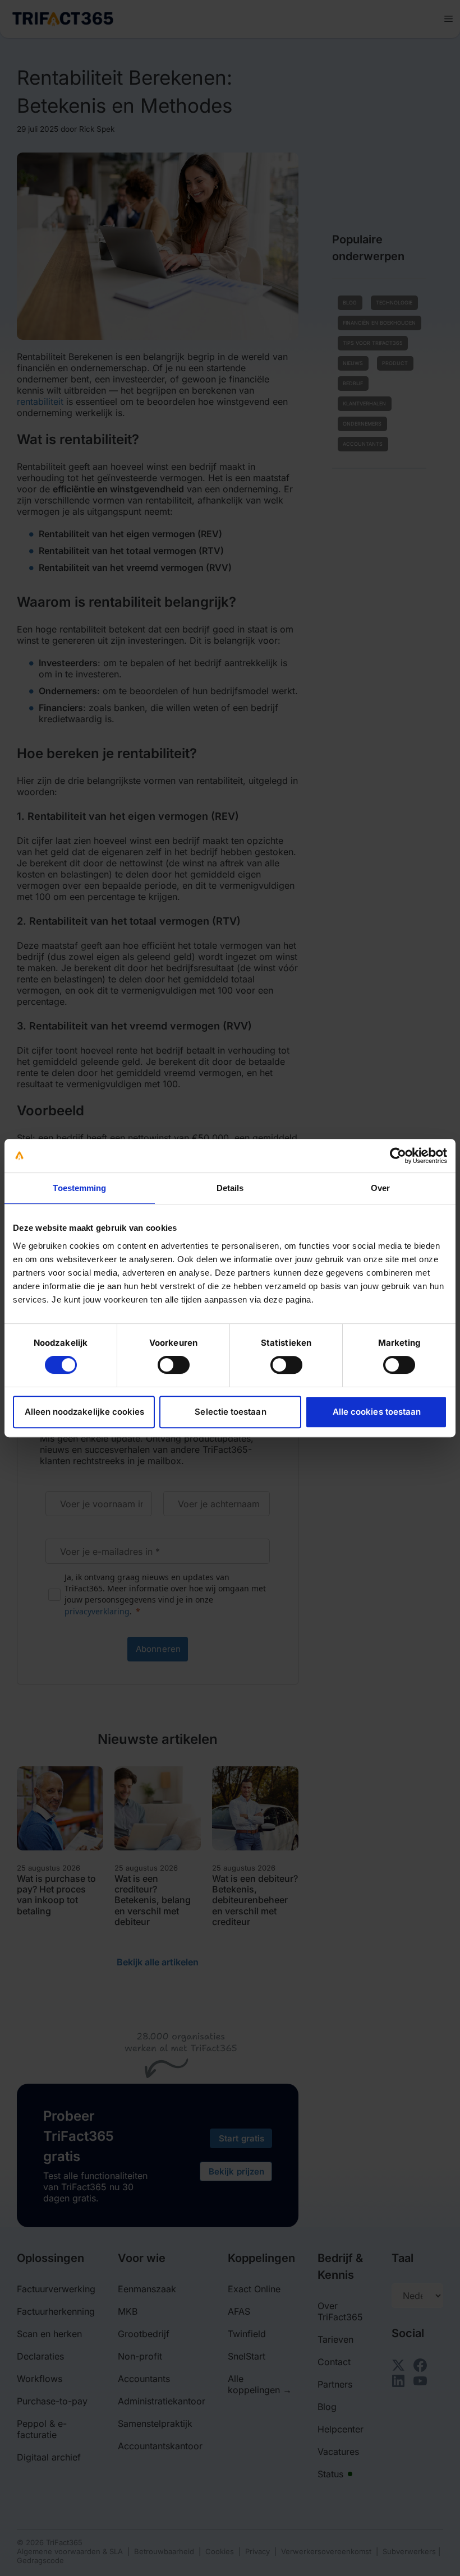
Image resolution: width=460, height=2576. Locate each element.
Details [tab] (230, 1188)
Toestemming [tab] (79, 1188)
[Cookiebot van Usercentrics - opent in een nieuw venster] (398, 1156)
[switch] (174, 1365)
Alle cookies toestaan (377, 1412)
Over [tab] (380, 1188)
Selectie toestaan (230, 1412)
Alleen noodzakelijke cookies (85, 1412)
